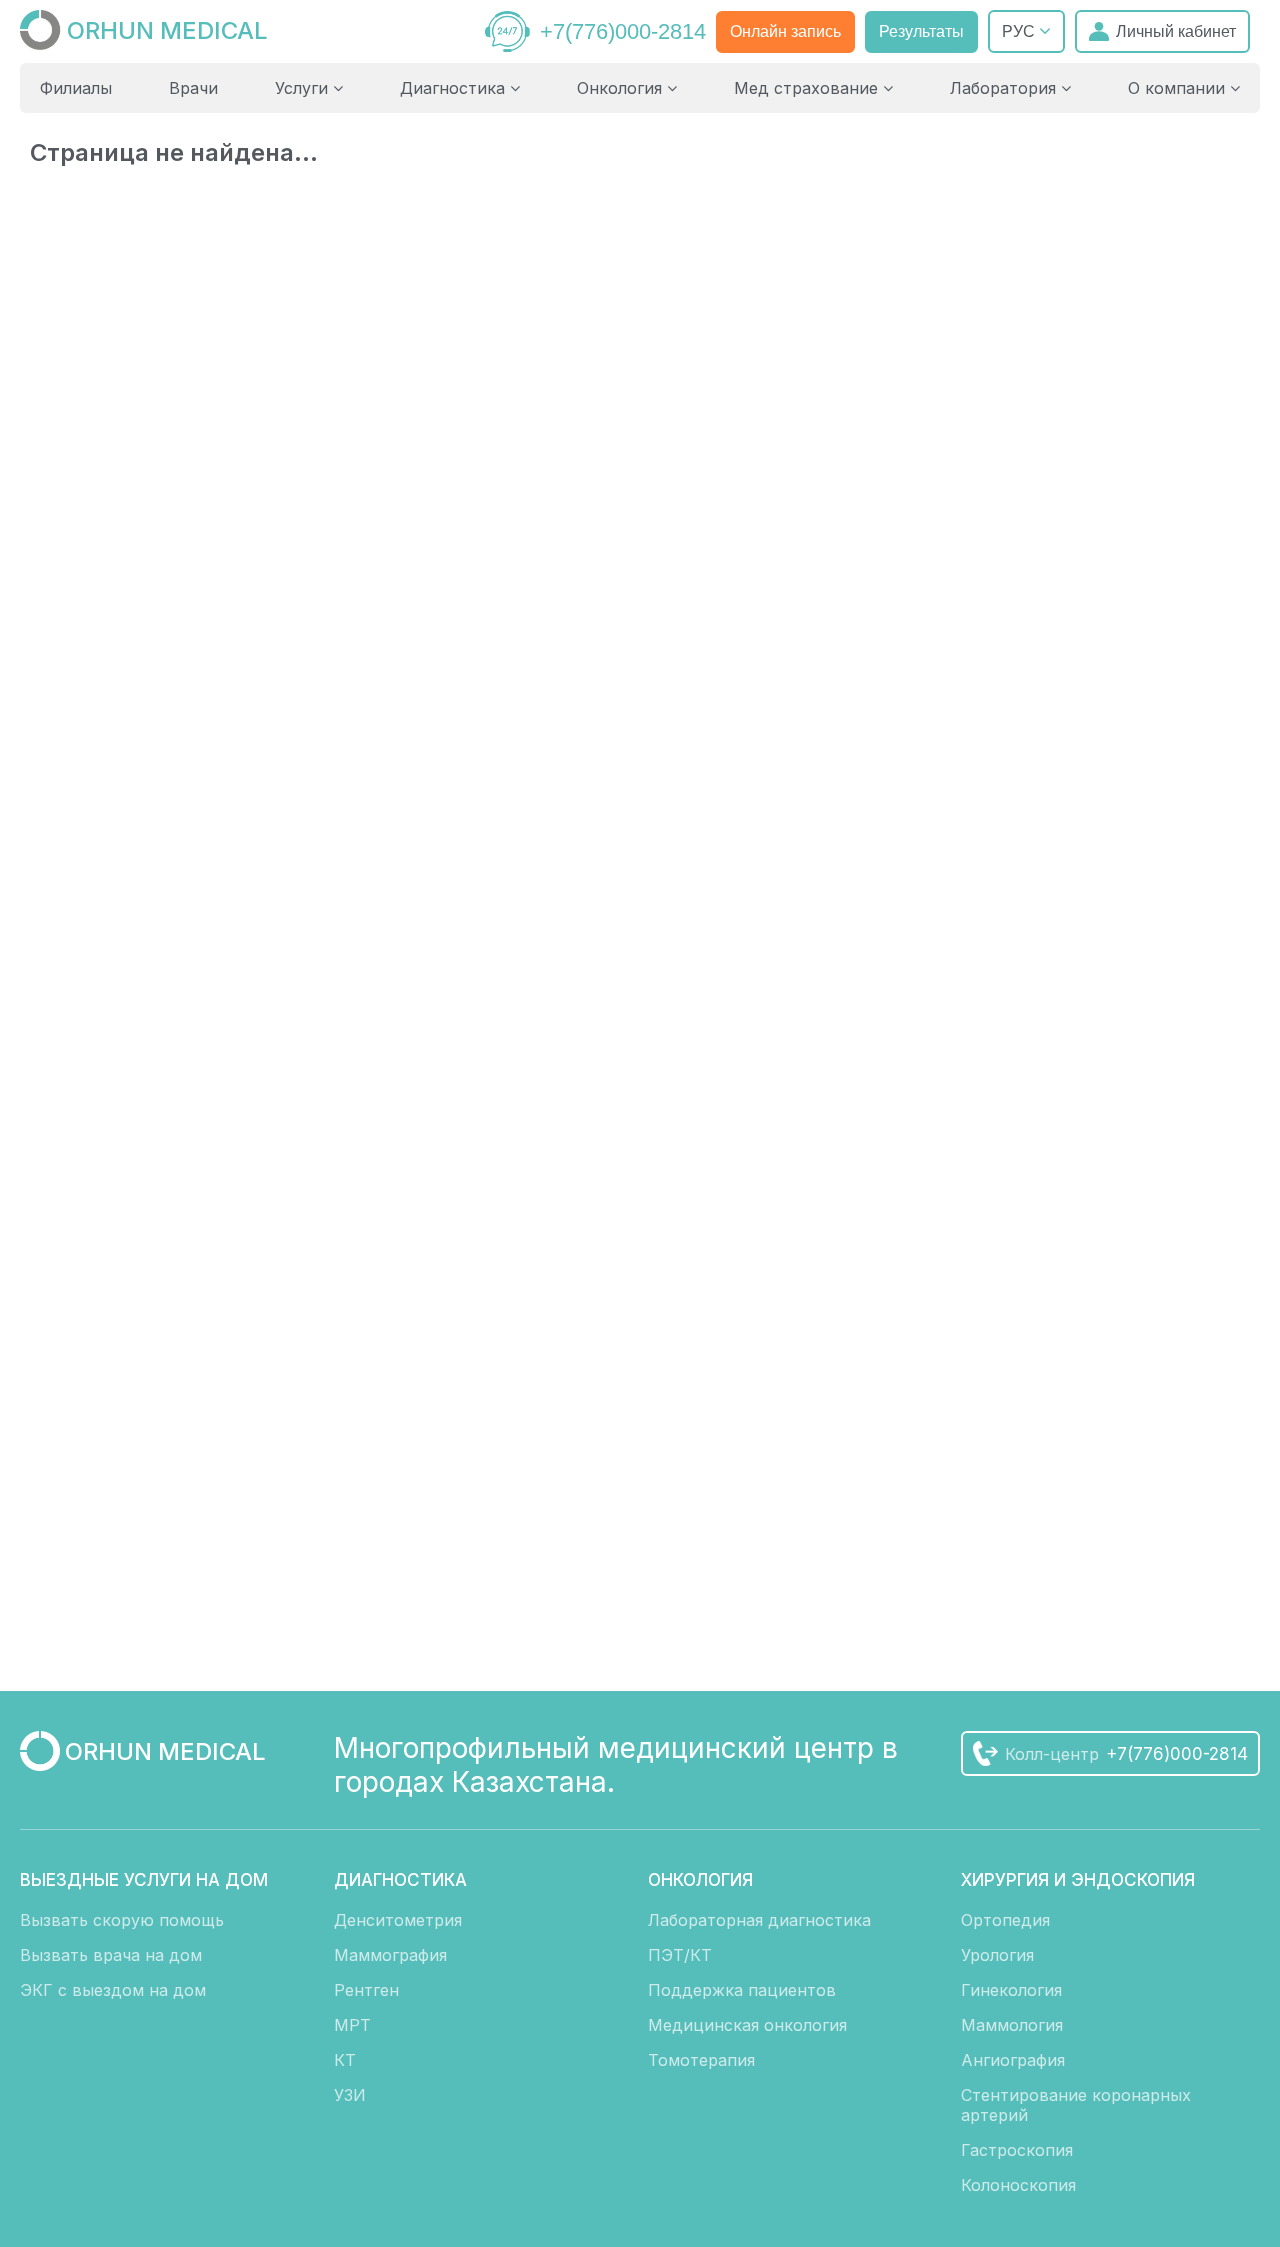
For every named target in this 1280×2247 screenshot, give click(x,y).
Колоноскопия (1018, 2185)
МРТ (352, 2025)
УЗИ (350, 2095)
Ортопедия (1005, 1920)
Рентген (366, 1990)
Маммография (390, 1955)
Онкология (622, 88)
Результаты (921, 31)
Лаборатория (1005, 88)
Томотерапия (701, 2060)
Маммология (1012, 2025)
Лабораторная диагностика (759, 1920)
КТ (345, 2060)
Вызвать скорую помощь (122, 1920)
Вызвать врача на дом (111, 1955)
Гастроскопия (1017, 2150)
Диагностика (455, 88)
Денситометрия (398, 1920)
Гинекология (1011, 1990)
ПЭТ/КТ (680, 1955)
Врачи (193, 88)
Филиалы (76, 88)
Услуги (304, 88)
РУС (1020, 31)
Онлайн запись (785, 31)
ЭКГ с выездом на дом (113, 1990)
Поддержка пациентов (742, 1990)
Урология (997, 1955)
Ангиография (1013, 2060)
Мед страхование (808, 88)
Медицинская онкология (747, 2025)
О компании (1179, 88)
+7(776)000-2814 (623, 31)
